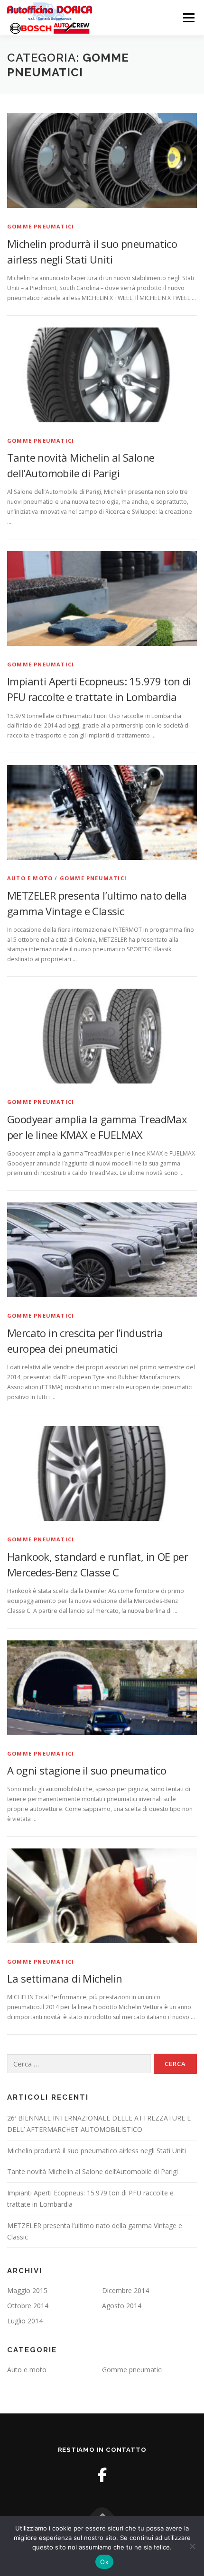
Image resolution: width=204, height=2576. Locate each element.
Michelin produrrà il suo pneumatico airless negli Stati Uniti (97, 2151)
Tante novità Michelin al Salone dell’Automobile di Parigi (93, 2171)
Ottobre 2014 (28, 2306)
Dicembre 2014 (125, 2290)
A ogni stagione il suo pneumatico (87, 1770)
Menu (188, 18)
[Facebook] (102, 2475)
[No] (192, 2546)
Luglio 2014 (25, 2321)
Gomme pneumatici (41, 226)
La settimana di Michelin (65, 1978)
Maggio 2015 (27, 2290)
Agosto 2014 (122, 2306)
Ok (104, 2562)
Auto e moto (30, 878)
